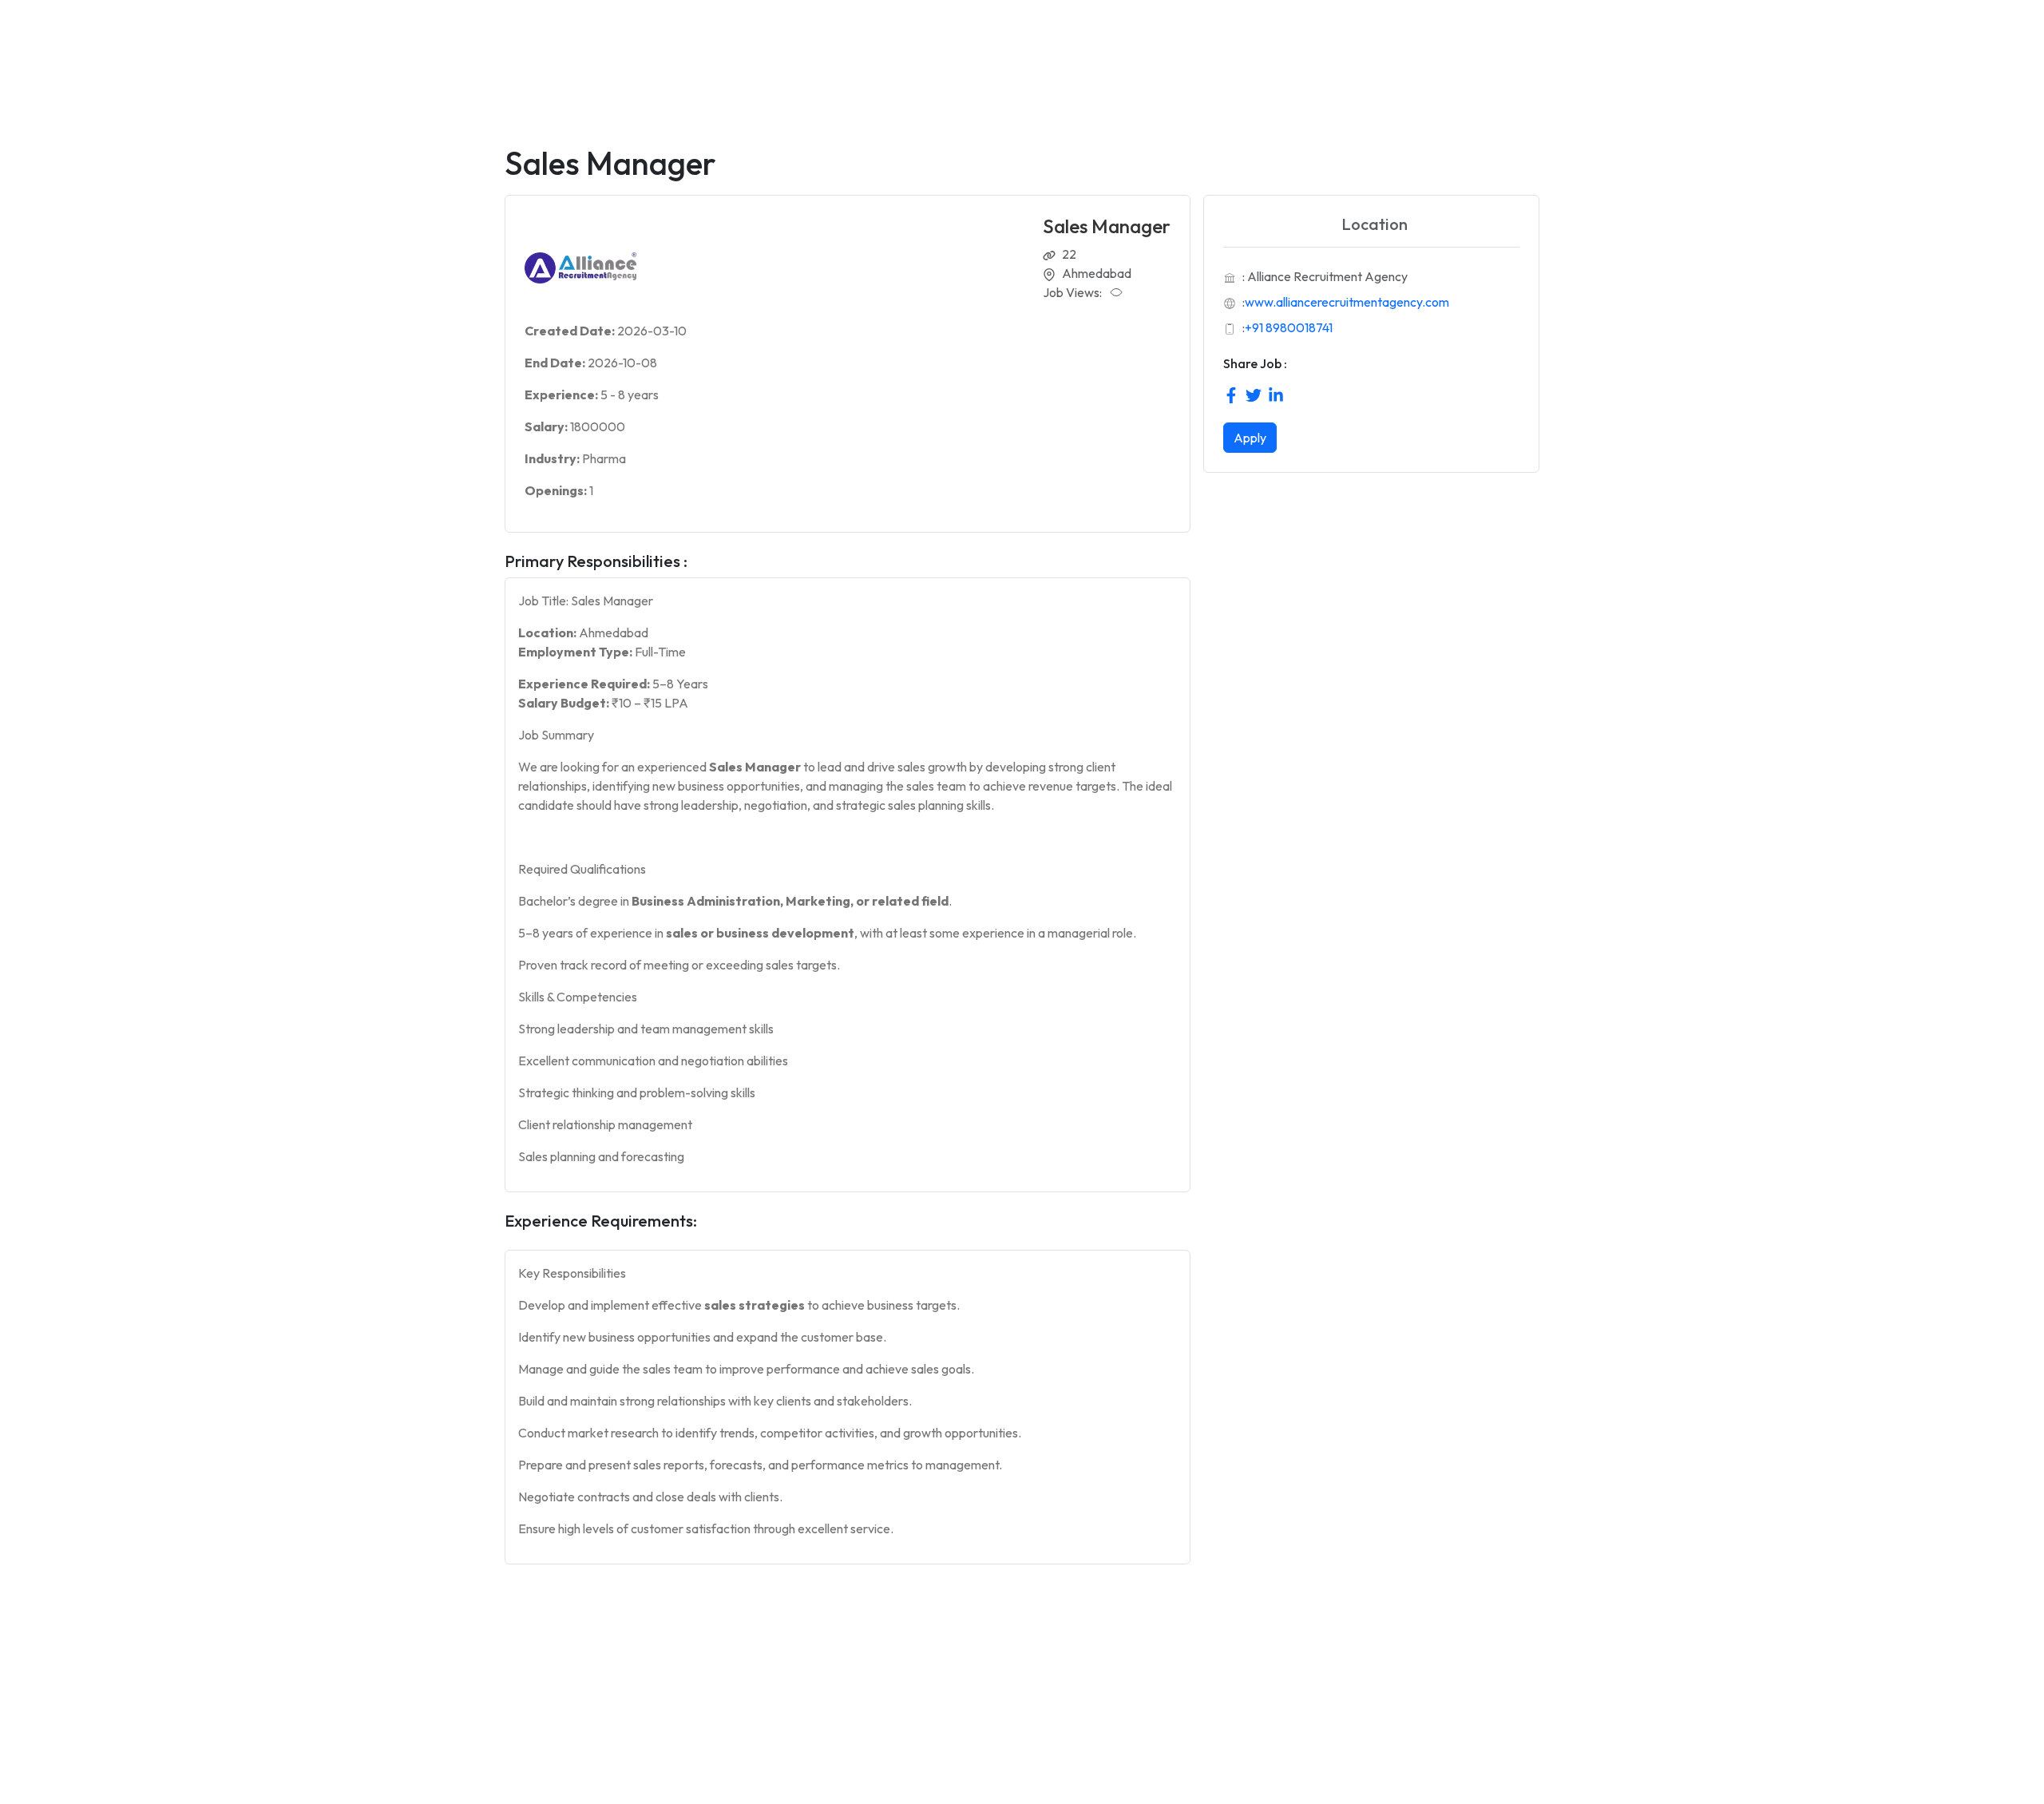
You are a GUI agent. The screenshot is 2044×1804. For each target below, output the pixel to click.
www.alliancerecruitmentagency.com (1347, 302)
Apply (1250, 438)
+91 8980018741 (1289, 327)
